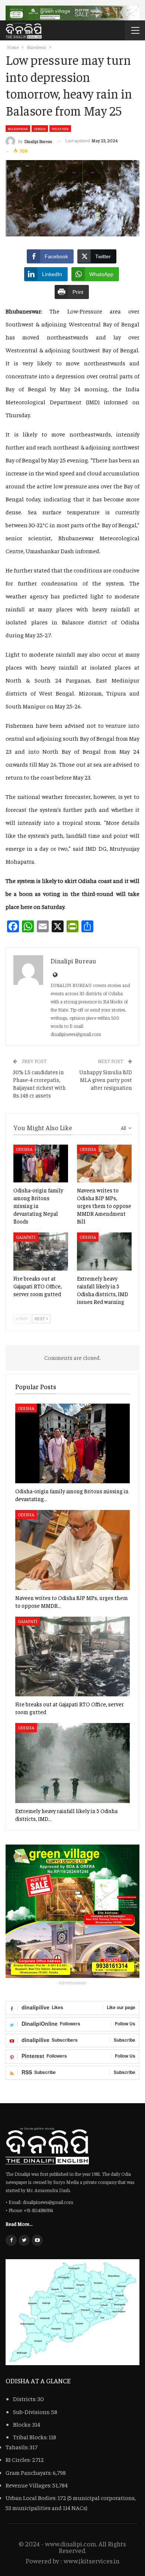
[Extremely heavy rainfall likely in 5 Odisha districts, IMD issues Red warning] (104, 1252)
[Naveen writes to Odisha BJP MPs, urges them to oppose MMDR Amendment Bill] (104, 1164)
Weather (60, 129)
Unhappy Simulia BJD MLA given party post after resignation (106, 1080)
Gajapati (26, 1237)
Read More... (19, 2224)
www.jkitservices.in (91, 2561)
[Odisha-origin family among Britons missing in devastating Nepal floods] (41, 1164)
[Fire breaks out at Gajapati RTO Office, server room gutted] (41, 1252)
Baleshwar (18, 129)
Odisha (40, 129)
